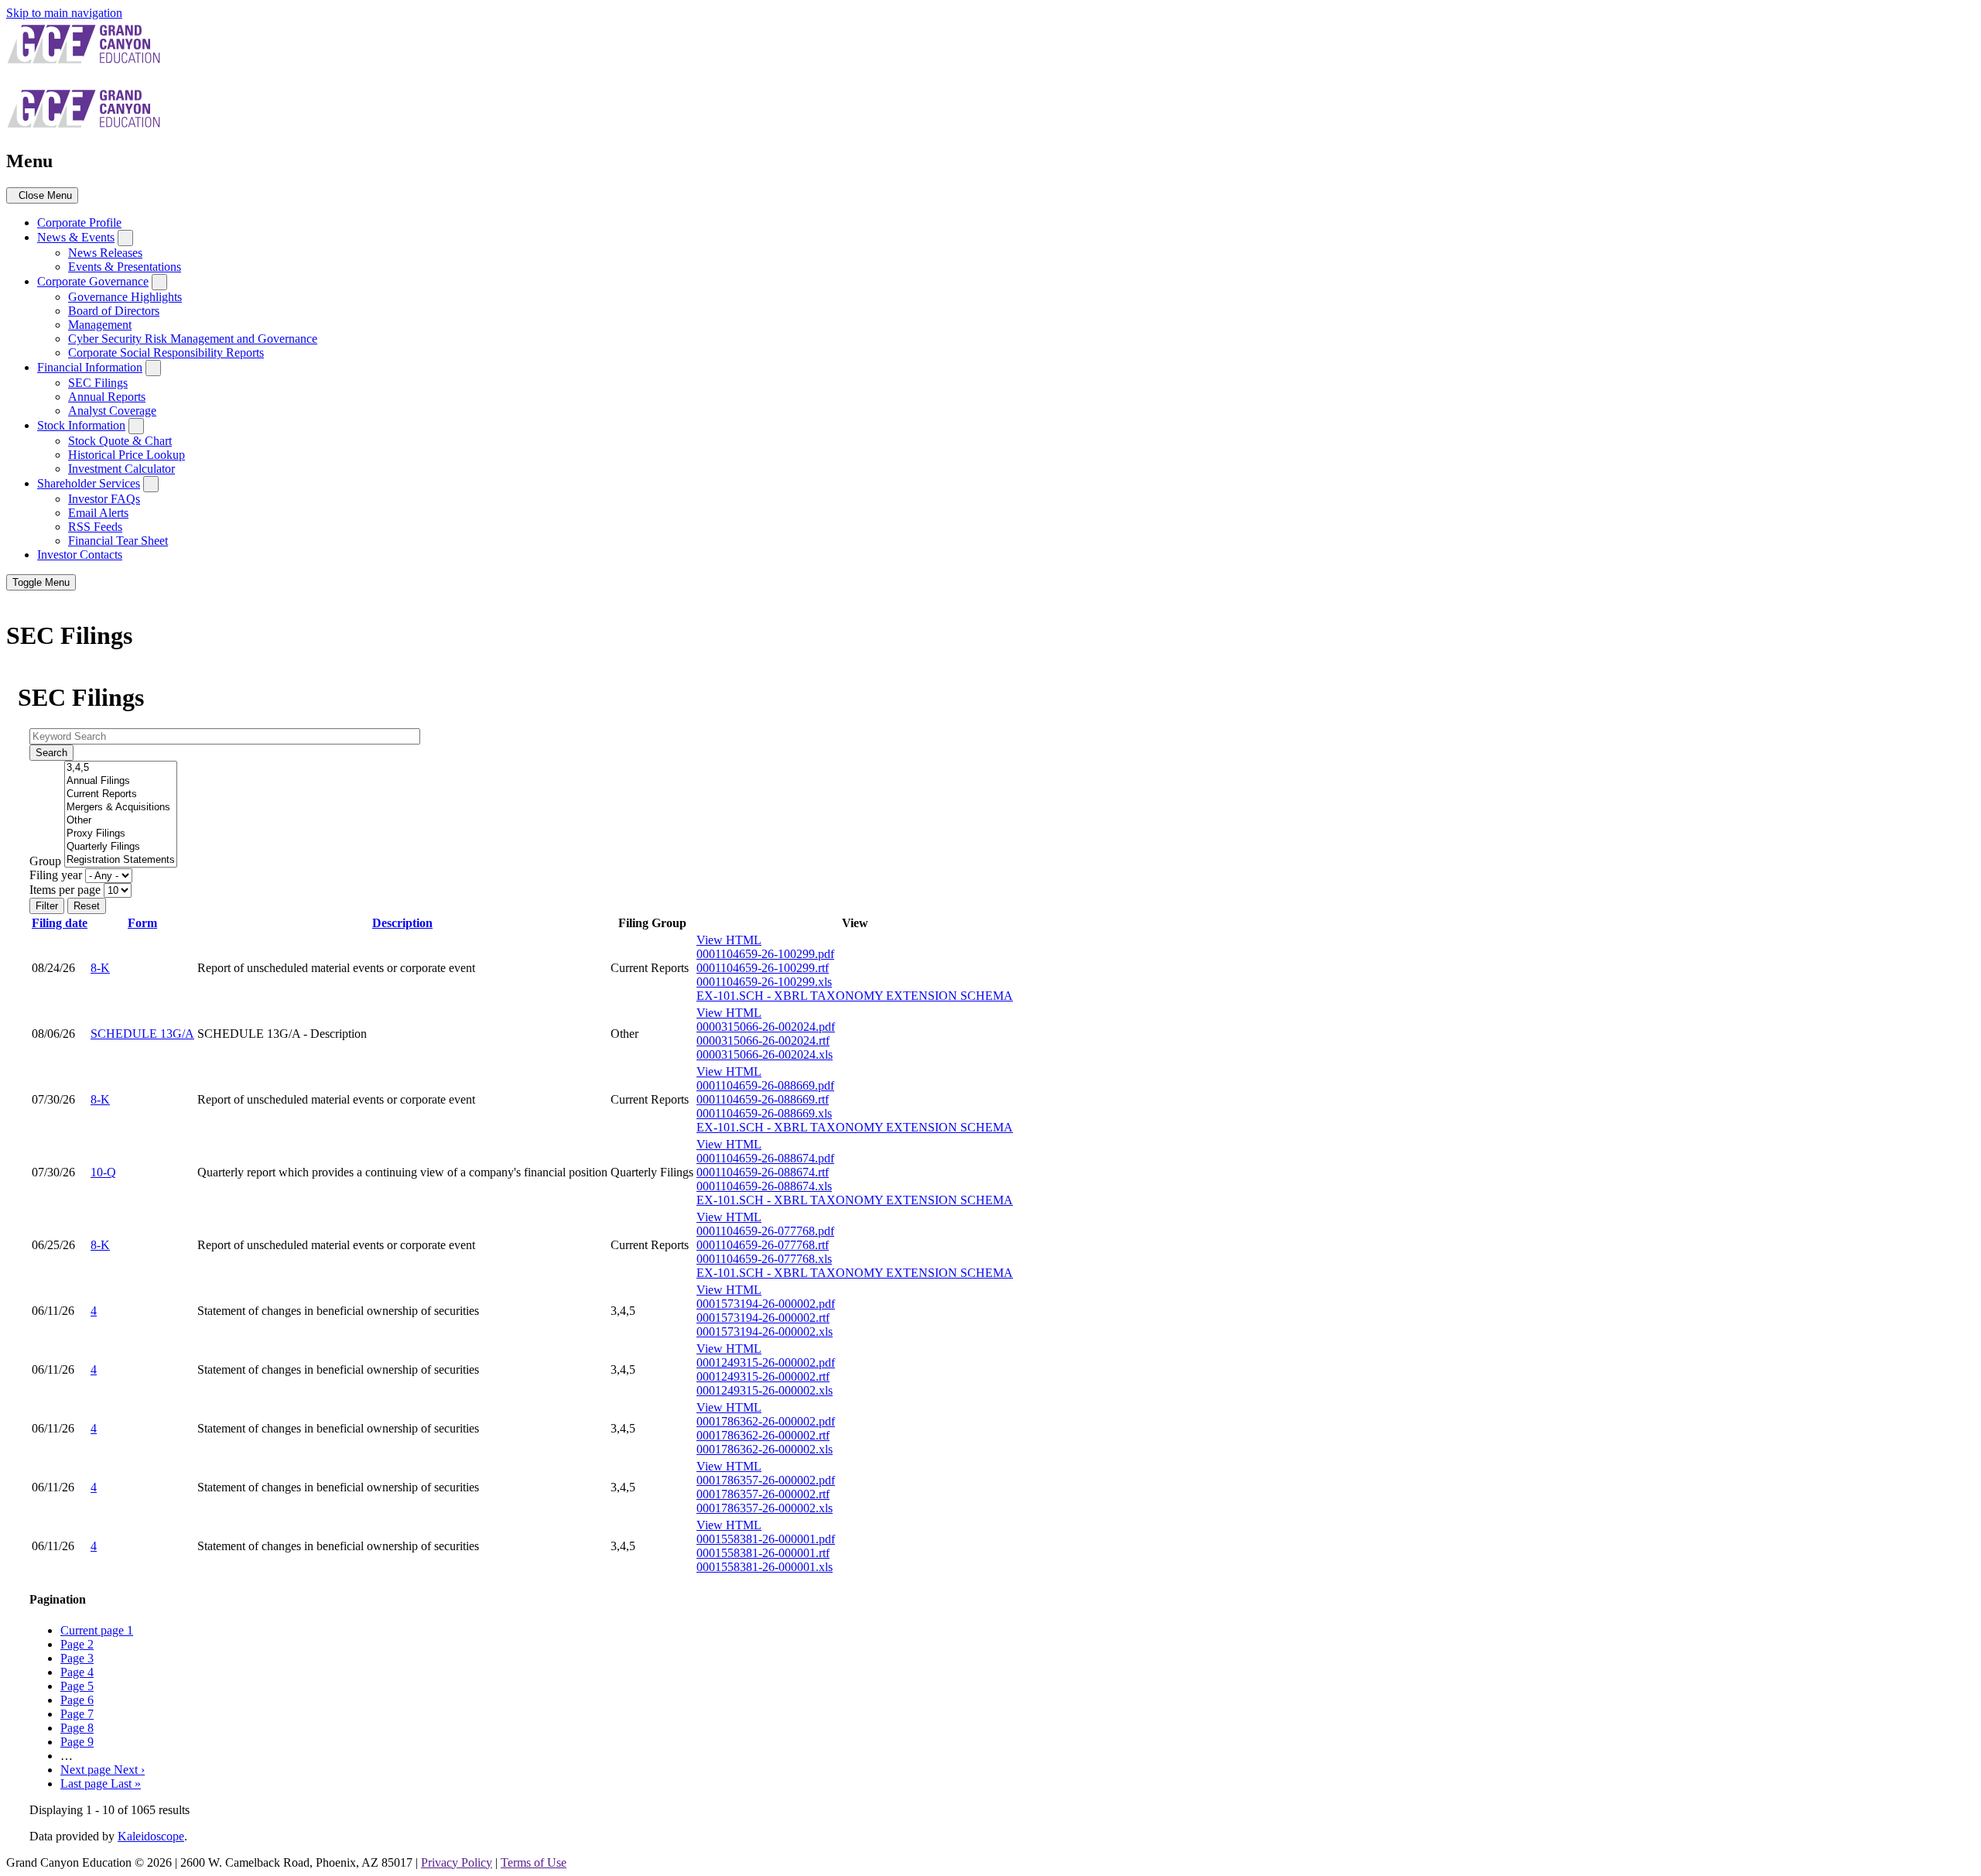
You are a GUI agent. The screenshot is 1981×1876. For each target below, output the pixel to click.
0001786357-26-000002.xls (765, 1508)
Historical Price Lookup (127, 455)
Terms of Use (534, 1862)
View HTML (729, 940)
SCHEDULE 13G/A (142, 1034)
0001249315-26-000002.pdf (766, 1362)
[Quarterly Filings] (121, 847)
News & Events (76, 237)
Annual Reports (107, 397)
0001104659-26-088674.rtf (763, 1172)
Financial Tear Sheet (118, 541)
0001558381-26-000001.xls (765, 1567)
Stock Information (81, 425)
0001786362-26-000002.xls (765, 1449)
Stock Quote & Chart (120, 441)
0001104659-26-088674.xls (764, 1186)
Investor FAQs (104, 499)
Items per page (65, 890)
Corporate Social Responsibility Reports (166, 353)
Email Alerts (98, 513)
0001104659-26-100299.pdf (765, 954)
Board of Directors (114, 311)
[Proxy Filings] (121, 834)
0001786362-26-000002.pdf (766, 1421)
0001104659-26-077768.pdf (765, 1231)
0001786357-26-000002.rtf (763, 1494)
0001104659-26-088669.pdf (765, 1085)
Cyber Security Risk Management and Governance (193, 339)
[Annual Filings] (121, 781)
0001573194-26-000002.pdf (766, 1304)
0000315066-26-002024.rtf (763, 1041)
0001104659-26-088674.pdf (765, 1158)
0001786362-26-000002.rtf (763, 1435)
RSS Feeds (95, 527)
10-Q (103, 1172)
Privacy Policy (457, 1862)
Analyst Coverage (112, 411)
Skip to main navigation (64, 13)
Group (45, 861)
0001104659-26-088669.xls (764, 1113)
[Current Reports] (121, 794)
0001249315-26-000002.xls (765, 1390)
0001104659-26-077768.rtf (763, 1245)
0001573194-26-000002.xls (765, 1332)
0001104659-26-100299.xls (764, 982)
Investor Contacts (80, 555)
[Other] (121, 821)
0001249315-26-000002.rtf (763, 1376)
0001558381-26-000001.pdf (766, 1539)
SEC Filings (98, 383)
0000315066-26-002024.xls (765, 1054)
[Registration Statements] (121, 860)
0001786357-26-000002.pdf (766, 1480)
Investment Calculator (121, 469)
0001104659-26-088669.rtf (763, 1099)
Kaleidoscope (151, 1836)
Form (142, 923)
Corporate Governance (93, 281)
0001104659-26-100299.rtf (763, 968)
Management (100, 325)
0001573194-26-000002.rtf (763, 1318)
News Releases (105, 253)
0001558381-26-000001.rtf (763, 1553)
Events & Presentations (125, 267)
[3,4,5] (121, 768)
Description (402, 923)
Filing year (56, 875)
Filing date (60, 923)
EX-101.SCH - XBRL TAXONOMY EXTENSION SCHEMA (855, 996)
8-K (100, 968)
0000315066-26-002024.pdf (766, 1027)
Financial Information (90, 367)
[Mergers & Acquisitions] (121, 808)
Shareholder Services (89, 483)
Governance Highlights (125, 297)
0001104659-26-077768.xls (764, 1259)
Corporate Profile (79, 223)
